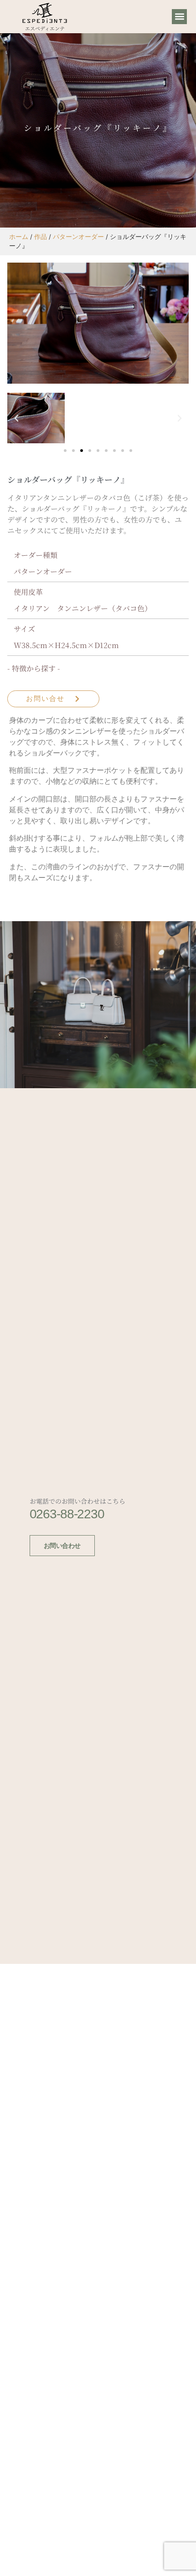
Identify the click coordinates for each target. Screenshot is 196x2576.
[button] (179, 17)
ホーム (19, 237)
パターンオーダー (78, 237)
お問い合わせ (62, 1546)
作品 (41, 237)
